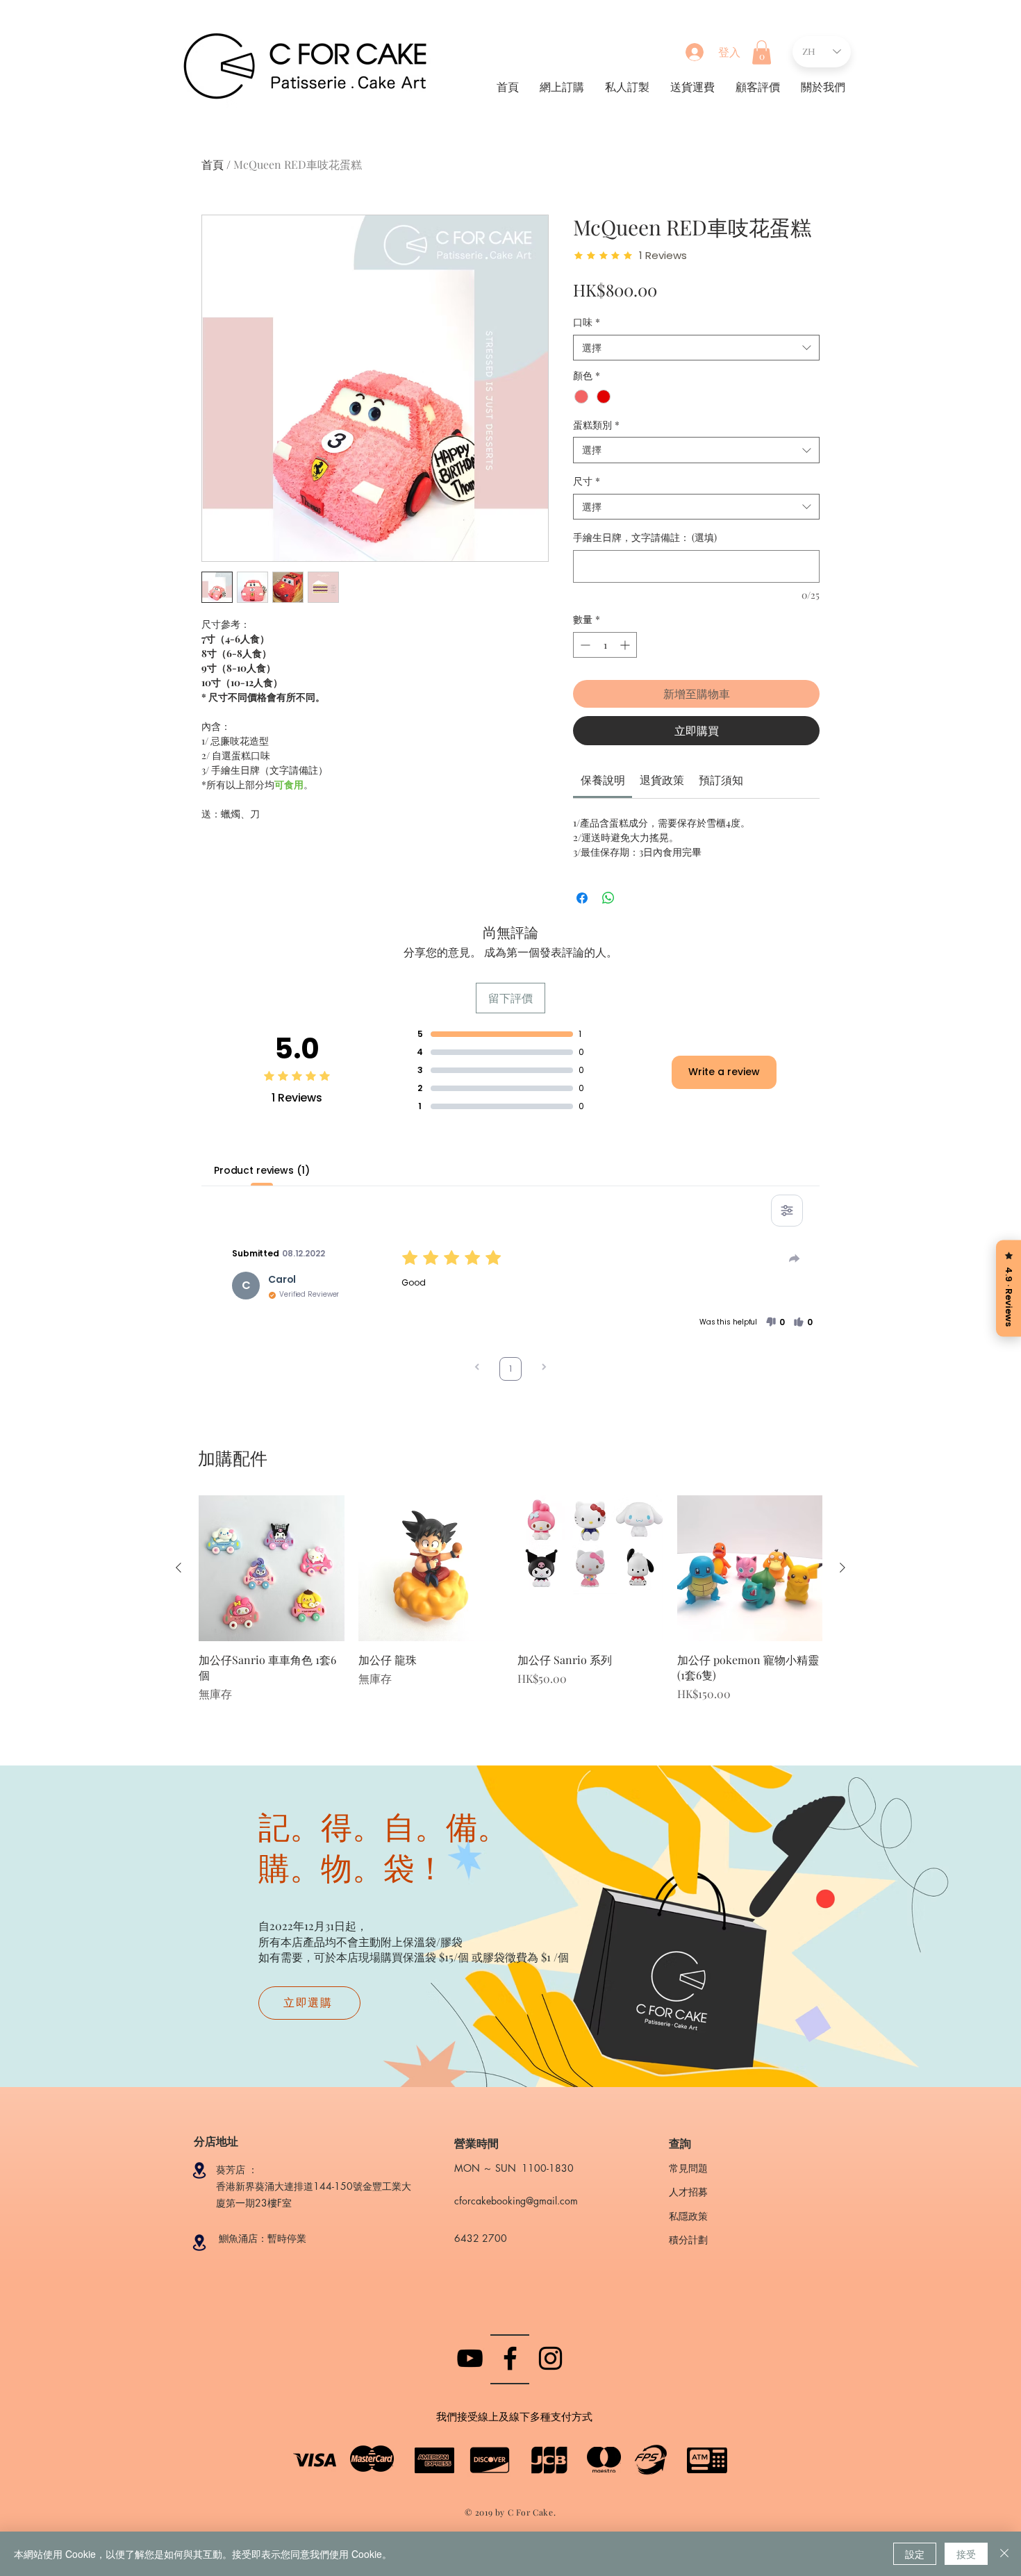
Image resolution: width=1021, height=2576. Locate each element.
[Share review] (795, 1258)
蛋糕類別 (596, 425)
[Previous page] (477, 1369)
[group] (510, 1606)
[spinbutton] (605, 645)
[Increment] (626, 645)
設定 (915, 2554)
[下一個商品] (842, 1568)
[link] (603, 780)
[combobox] (696, 348)
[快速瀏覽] (272, 1568)
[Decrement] (584, 645)
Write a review (724, 1072)
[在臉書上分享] (582, 898)
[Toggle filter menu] (787, 1211)
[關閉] (1004, 2554)
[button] (762, 52)
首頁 (213, 164)
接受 (966, 2554)
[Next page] (544, 1369)
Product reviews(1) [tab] (262, 1170)
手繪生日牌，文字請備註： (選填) (645, 537)
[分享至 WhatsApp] (608, 898)
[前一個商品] (179, 1568)
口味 (587, 322)
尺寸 (587, 481)
